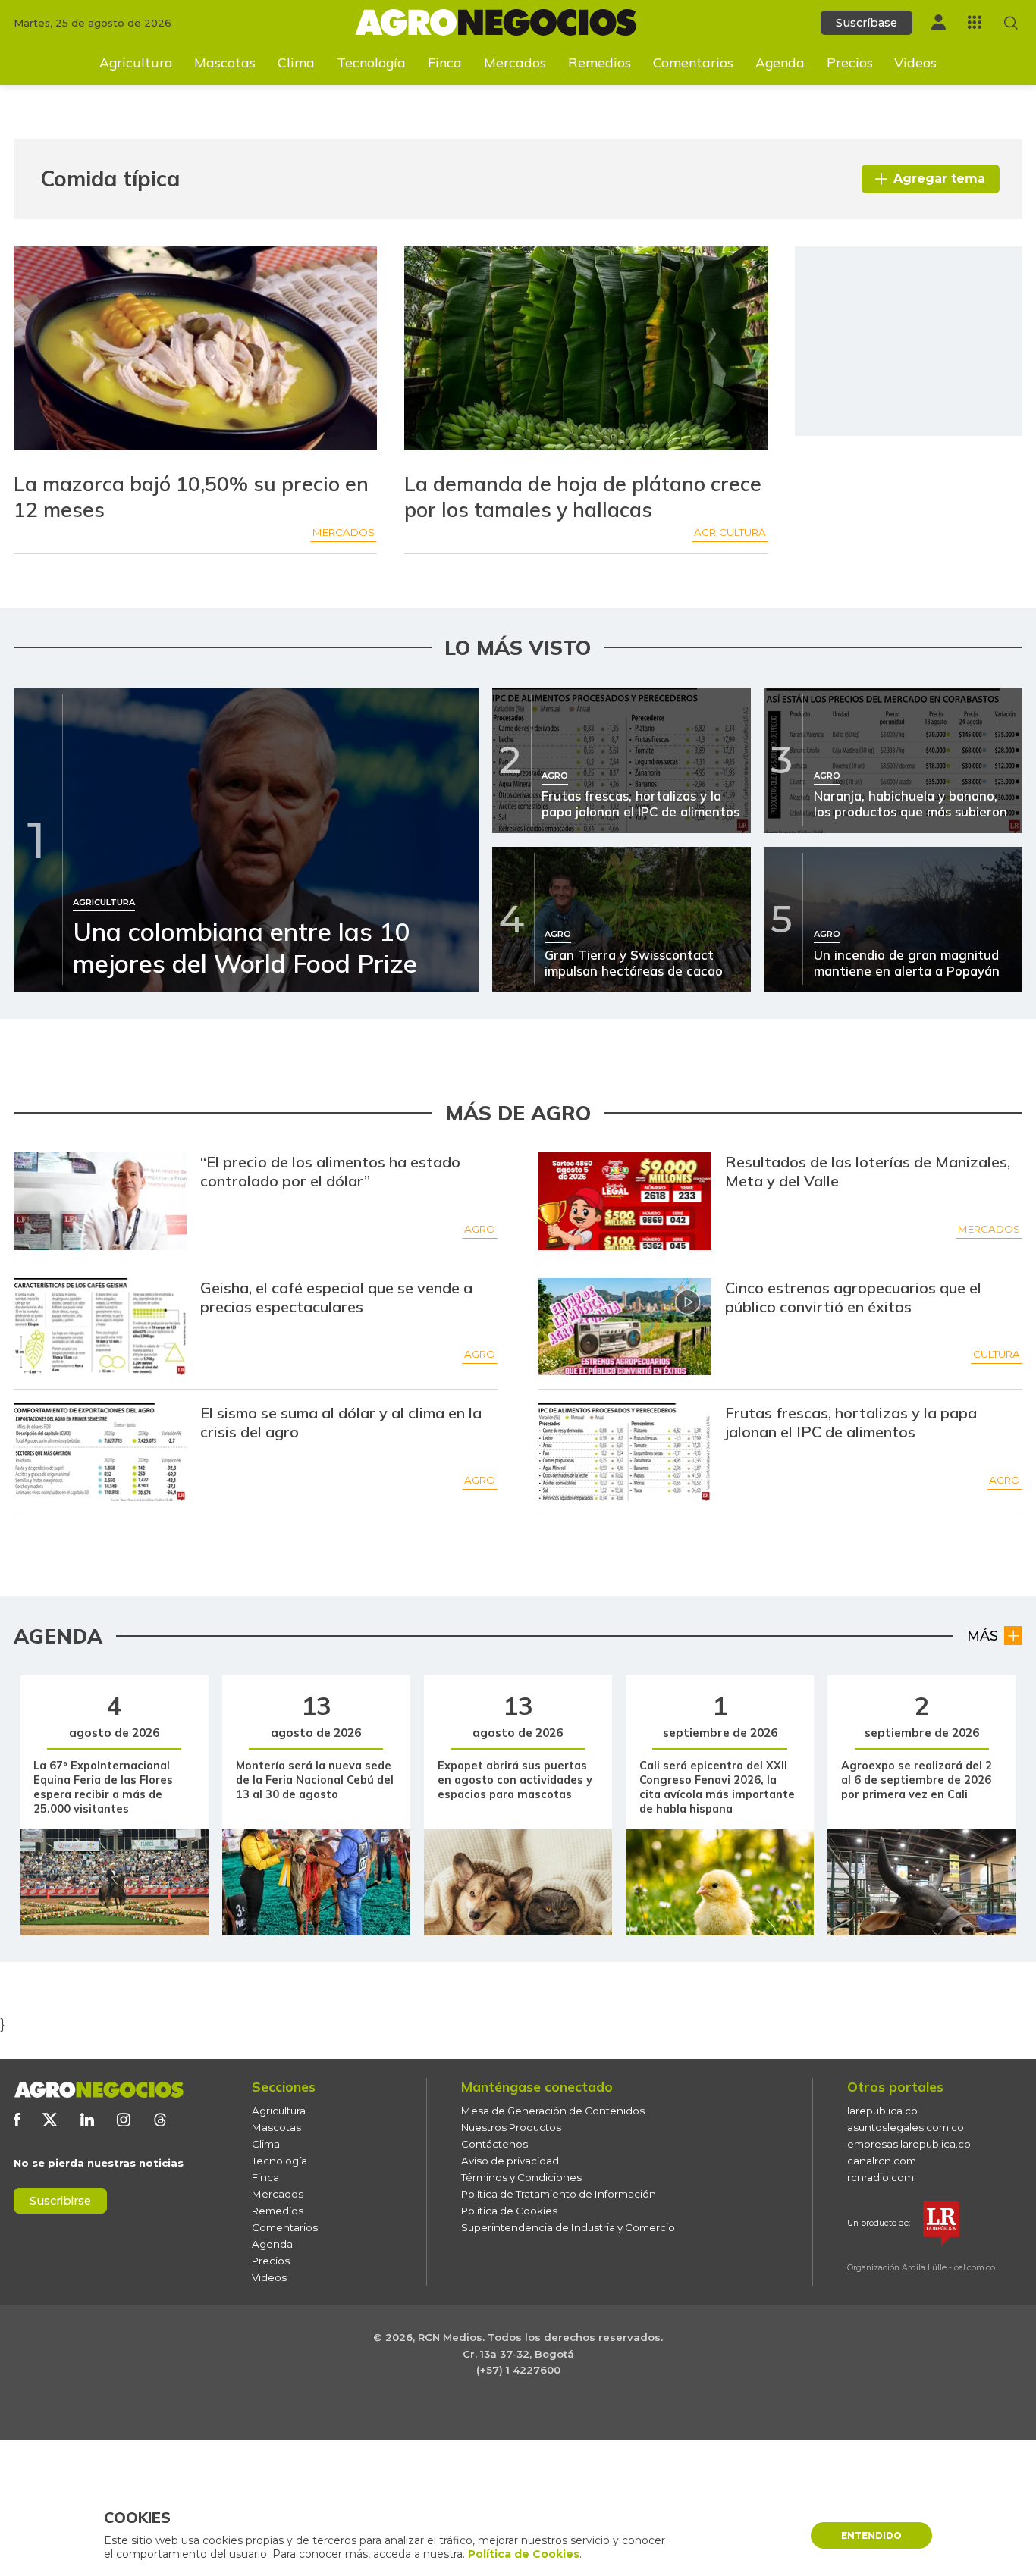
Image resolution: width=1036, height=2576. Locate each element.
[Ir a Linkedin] (87, 2120)
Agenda (780, 62)
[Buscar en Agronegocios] (1011, 23)
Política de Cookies (509, 2211)
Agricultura (136, 62)
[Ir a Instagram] (124, 2120)
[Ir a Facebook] (17, 2120)
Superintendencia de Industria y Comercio (568, 2227)
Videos (915, 62)
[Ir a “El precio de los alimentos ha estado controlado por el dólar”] (100, 1201)
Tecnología (371, 62)
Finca (445, 62)
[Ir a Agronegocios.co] (99, 2090)
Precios (850, 62)
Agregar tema (939, 179)
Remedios (600, 62)
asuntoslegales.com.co (906, 2127)
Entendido (871, 2535)
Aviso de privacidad (510, 2161)
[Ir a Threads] (160, 2120)
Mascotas (225, 62)
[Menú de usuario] (939, 22)
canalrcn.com (882, 2161)
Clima (296, 62)
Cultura (997, 1354)
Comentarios (693, 62)
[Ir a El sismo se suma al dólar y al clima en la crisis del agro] (100, 1452)
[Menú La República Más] (975, 22)
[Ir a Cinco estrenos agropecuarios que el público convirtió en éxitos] (625, 1327)
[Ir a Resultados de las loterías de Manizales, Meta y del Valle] (625, 1201)
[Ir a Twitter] (50, 2120)
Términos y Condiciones (521, 2177)
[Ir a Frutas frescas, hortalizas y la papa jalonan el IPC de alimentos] (625, 1452)
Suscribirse (60, 2201)
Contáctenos (494, 2144)
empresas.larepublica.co (909, 2144)
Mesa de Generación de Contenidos (553, 2111)
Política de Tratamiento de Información (559, 2194)
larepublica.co (882, 2111)
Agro (480, 1229)
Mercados (515, 62)
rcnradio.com (881, 2177)
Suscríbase (866, 23)
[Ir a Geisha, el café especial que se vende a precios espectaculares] (100, 1327)
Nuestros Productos (511, 2127)
